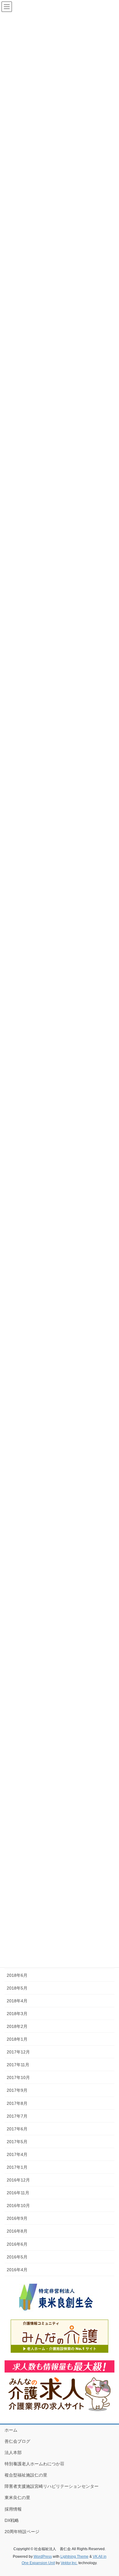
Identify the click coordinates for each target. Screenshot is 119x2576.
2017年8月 (17, 2103)
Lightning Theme (74, 2557)
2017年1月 (17, 2167)
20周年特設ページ (22, 2532)
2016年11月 (18, 2193)
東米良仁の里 (17, 2498)
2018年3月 (17, 2014)
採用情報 (13, 2509)
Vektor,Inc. (69, 2563)
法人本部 (13, 2453)
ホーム (11, 2430)
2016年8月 (17, 2231)
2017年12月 (18, 2052)
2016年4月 (17, 2270)
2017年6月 (17, 2129)
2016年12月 (18, 2180)
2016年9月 (17, 2218)
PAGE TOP (110, 2493)
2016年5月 (17, 2257)
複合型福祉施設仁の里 (26, 2475)
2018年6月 (17, 1975)
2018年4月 (17, 2001)
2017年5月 (17, 2142)
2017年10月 (18, 2077)
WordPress (43, 2557)
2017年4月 (17, 2154)
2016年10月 (18, 2206)
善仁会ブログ (17, 2441)
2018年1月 (17, 2039)
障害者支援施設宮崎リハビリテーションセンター (52, 2486)
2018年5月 (17, 1988)
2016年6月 (17, 2244)
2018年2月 (17, 2026)
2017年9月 (17, 2090)
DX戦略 (12, 2520)
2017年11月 (18, 2065)
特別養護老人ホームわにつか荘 (34, 2464)
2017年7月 (17, 2116)
